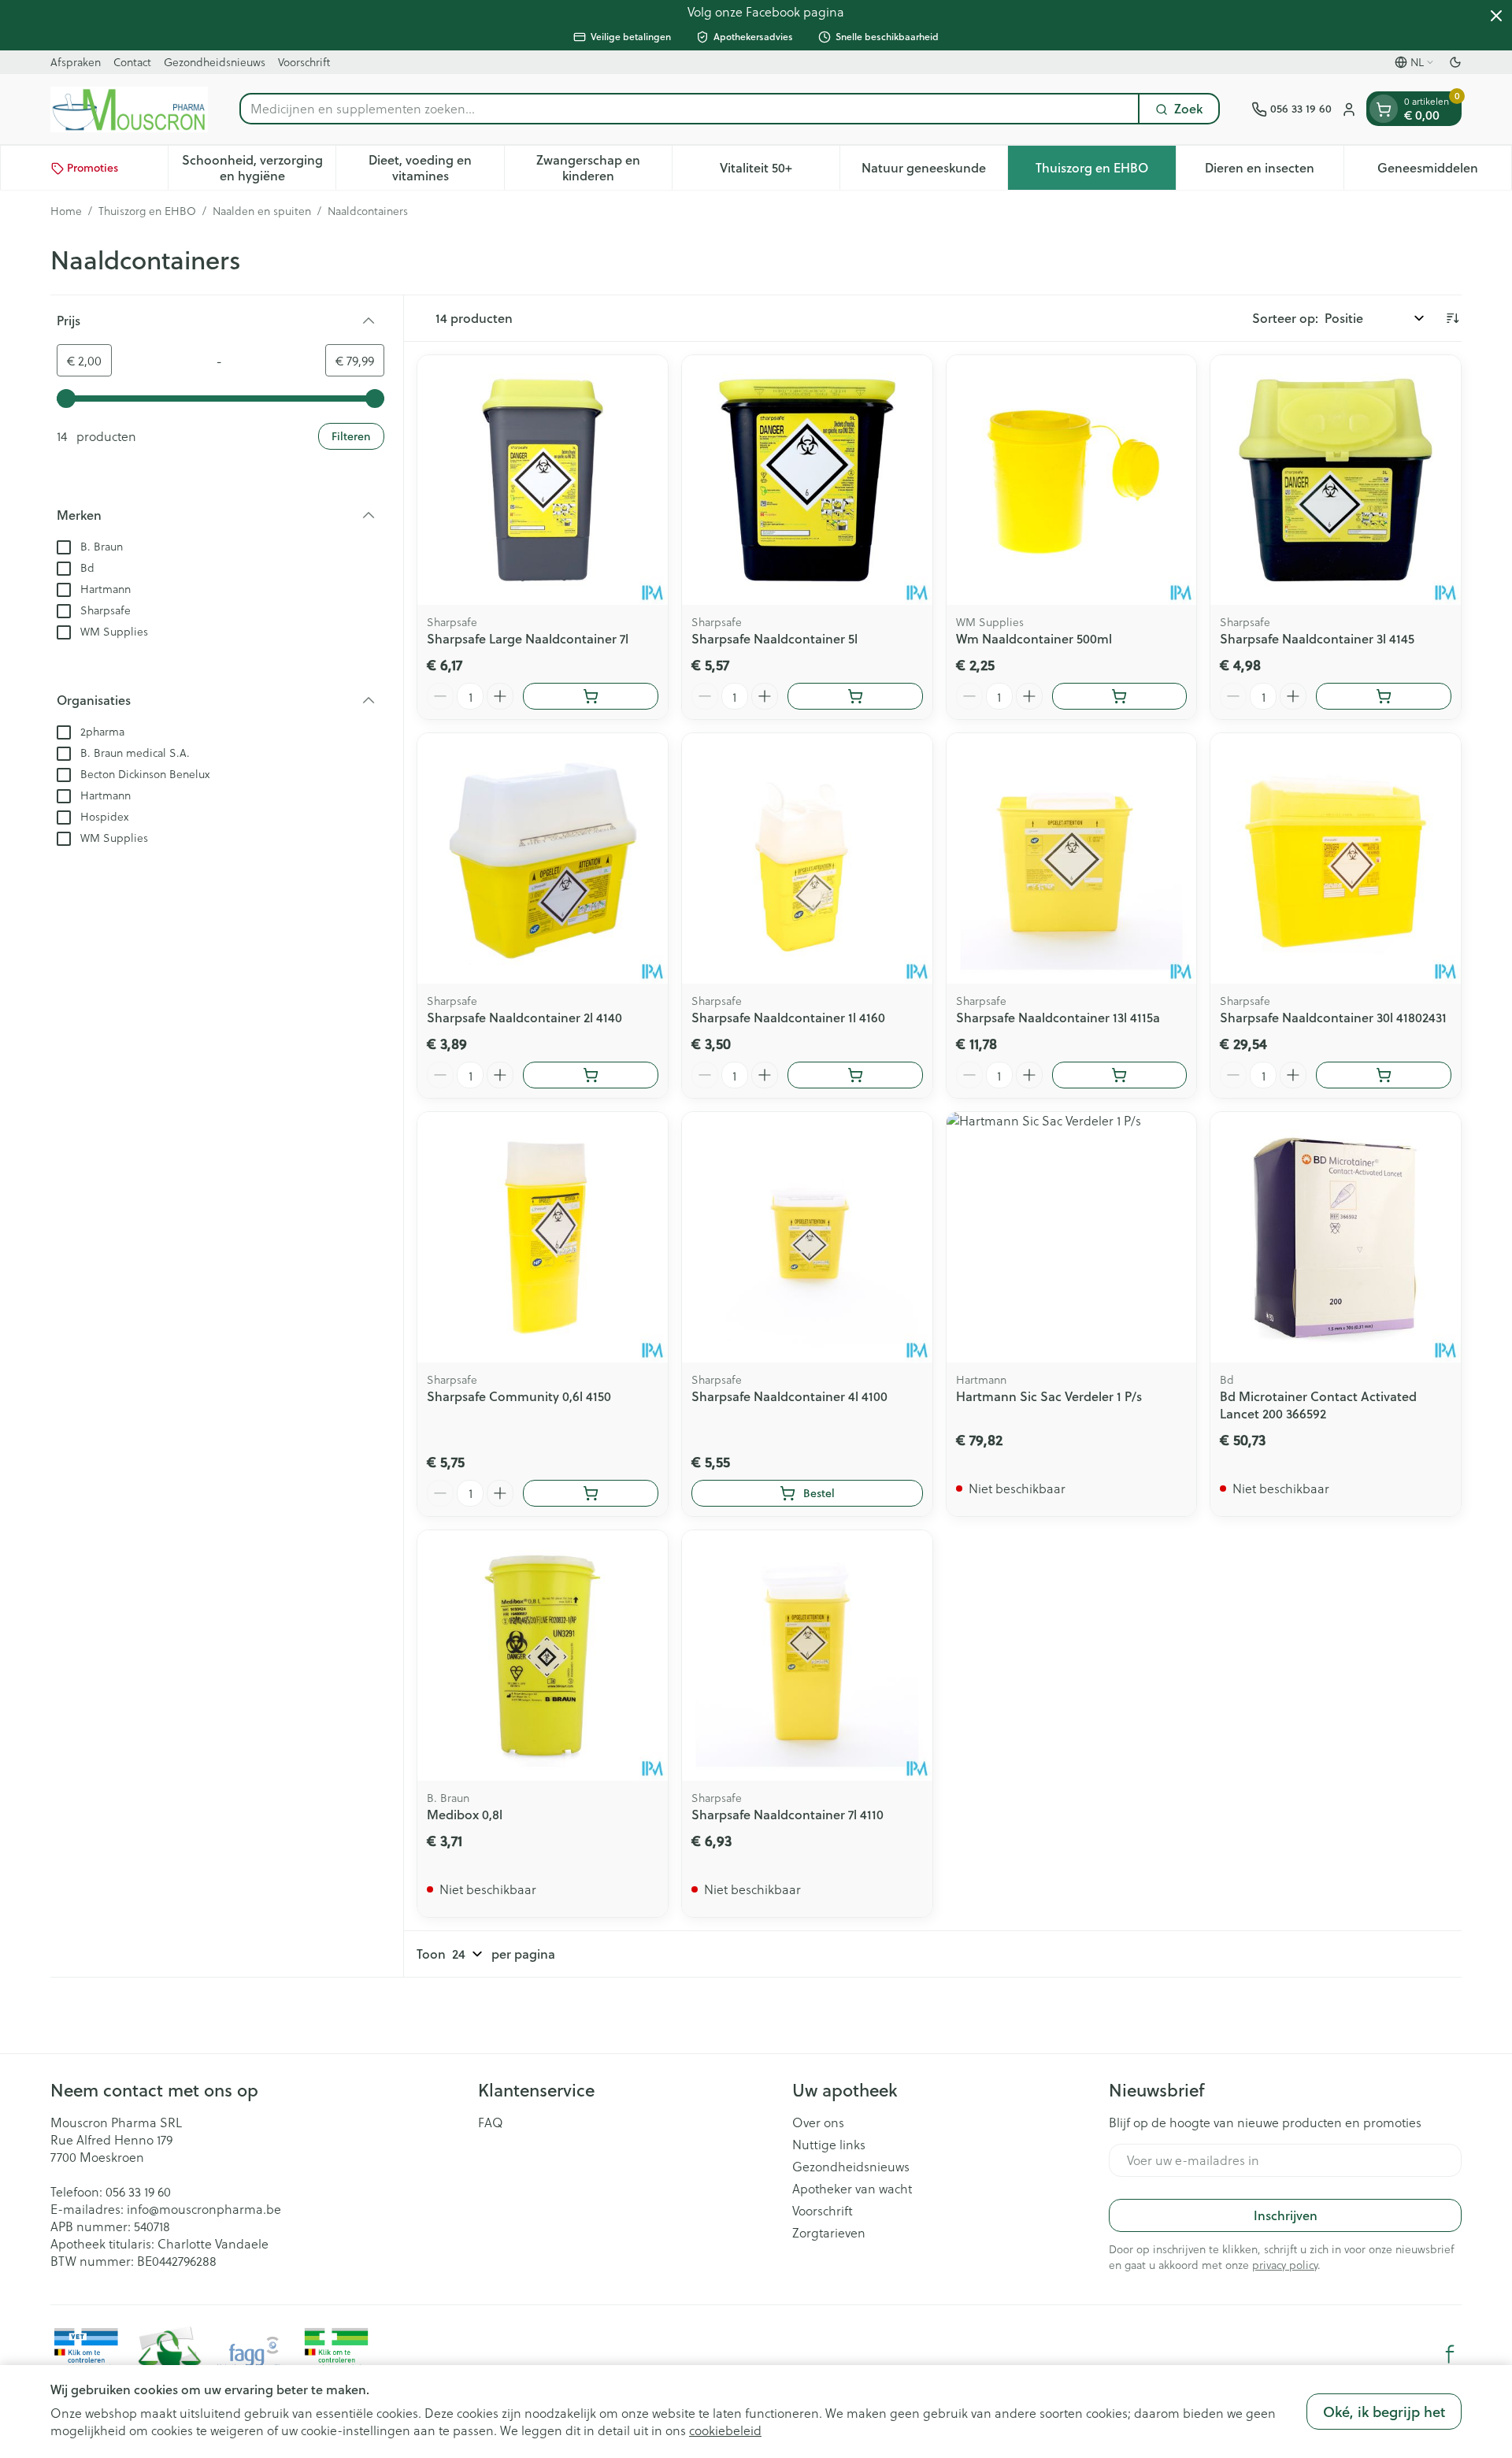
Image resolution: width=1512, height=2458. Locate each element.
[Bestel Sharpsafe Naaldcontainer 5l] (855, 696)
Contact (132, 62)
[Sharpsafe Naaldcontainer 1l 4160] (807, 858)
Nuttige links (829, 2145)
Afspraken (76, 62)
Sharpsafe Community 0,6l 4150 (519, 1396)
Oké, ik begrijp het (1384, 2412)
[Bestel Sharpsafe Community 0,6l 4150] (591, 1493)
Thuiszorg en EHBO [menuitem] (1105, 172)
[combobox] (689, 109)
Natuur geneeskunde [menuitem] (934, 172)
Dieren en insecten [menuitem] (1274, 172)
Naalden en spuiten (262, 211)
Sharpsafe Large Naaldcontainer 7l (528, 638)
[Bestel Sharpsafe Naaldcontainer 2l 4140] (591, 1075)
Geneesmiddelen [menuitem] (1444, 172)
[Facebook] (1450, 2354)
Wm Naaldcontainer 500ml (1034, 638)
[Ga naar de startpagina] (129, 109)
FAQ (491, 2122)
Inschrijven (1286, 2215)
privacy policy (1285, 2265)
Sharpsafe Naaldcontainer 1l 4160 (788, 1017)
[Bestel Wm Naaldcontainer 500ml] (1120, 696)
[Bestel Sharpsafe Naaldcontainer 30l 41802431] (1384, 1075)
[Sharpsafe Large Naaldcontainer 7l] (543, 480)
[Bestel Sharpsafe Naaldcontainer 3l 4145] (1384, 696)
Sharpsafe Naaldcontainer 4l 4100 (789, 1396)
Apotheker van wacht (852, 2189)
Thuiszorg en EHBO (147, 211)
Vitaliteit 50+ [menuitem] (780, 172)
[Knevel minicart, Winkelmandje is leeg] (1384, 109)
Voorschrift (304, 62)
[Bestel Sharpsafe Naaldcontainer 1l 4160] (855, 1075)
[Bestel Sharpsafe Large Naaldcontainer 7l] (591, 696)
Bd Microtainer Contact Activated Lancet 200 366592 (1318, 1405)
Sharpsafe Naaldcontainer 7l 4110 (787, 1814)
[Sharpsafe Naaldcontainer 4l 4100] (807, 1237)
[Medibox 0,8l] (543, 1655)
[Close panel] (1496, 16)
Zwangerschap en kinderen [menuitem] (604, 168)
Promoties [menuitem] (93, 169)
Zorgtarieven (829, 2233)
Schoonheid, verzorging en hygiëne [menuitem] (259, 168)
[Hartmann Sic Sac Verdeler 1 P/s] (1072, 1237)
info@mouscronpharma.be (204, 2209)
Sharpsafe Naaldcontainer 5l (775, 638)
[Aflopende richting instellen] (1452, 318)
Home (66, 211)
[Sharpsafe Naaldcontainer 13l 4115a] (1072, 858)
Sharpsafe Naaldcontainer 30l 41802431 (1333, 1017)
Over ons (818, 2122)
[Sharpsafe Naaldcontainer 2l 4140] (543, 858)
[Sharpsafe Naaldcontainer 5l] (807, 480)
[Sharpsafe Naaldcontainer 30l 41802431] (1336, 858)
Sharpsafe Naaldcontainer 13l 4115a (1058, 1017)
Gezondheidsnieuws (215, 62)
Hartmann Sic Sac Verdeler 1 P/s (1049, 1396)
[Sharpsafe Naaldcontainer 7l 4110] (807, 1655)
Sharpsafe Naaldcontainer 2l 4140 (524, 1017)
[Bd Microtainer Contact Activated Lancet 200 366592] (1336, 1237)
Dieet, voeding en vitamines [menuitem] (436, 168)
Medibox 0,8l (465, 1814)
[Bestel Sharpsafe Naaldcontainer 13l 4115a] (1120, 1075)
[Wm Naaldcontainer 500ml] (1072, 480)
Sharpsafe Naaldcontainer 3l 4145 (1317, 638)
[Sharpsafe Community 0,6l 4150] (543, 1237)
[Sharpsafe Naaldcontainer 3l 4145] (1336, 480)
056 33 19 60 (138, 2191)
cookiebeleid (725, 2430)
